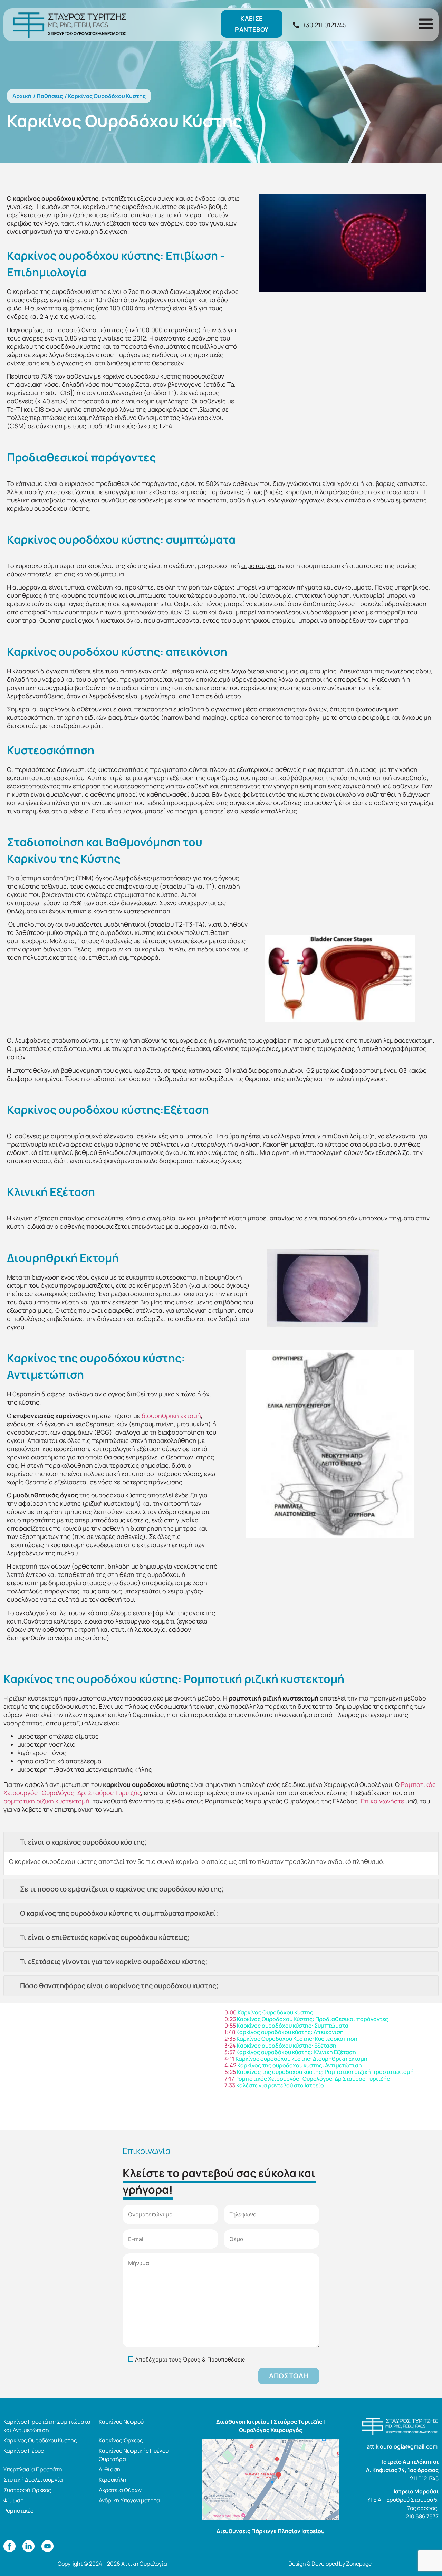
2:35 (230, 2039)
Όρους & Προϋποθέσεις (214, 2359)
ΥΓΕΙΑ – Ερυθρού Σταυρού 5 (402, 2500)
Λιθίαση (110, 2469)
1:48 (230, 2032)
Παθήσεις (50, 96)
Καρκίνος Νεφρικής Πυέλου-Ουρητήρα (135, 2455)
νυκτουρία (368, 595)
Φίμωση (14, 2500)
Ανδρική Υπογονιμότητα (129, 2500)
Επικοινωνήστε (382, 1801)
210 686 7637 (422, 2516)
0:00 (230, 2012)
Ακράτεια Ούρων (120, 2490)
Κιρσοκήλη (113, 2480)
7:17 (229, 2079)
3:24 (230, 2046)
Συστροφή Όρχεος (27, 2490)
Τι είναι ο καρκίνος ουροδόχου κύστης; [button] (83, 1842)
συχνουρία (277, 595)
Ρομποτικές (18, 2511)
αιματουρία (258, 566)
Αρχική (22, 96)
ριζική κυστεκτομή (112, 1503)
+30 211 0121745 (324, 25)
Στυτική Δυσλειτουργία (33, 2480)
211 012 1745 (424, 2478)
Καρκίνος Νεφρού (121, 2422)
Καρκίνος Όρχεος (121, 2440)
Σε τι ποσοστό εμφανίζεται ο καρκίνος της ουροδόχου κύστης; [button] (122, 1889)
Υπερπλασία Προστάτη (33, 2469)
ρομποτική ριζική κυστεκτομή (273, 1698)
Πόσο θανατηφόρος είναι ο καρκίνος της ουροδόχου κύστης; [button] (119, 1986)
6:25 (230, 2072)
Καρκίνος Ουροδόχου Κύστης (40, 2440)
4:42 (230, 2065)
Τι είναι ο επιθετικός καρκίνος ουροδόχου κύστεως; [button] (105, 1937)
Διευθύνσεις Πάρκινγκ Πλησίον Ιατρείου (271, 2531)
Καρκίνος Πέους (24, 2451)
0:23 (230, 2019)
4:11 (229, 2059)
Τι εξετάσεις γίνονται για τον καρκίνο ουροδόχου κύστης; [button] (114, 1961)
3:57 (230, 2052)
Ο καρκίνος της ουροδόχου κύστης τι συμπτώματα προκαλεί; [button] (119, 1913)
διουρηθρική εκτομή (171, 1416)
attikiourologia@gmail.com (403, 2446)
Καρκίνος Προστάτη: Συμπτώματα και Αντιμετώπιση (47, 2426)
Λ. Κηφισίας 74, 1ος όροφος (402, 2470)
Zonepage (359, 2564)
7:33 (230, 2085)
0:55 (230, 2026)
